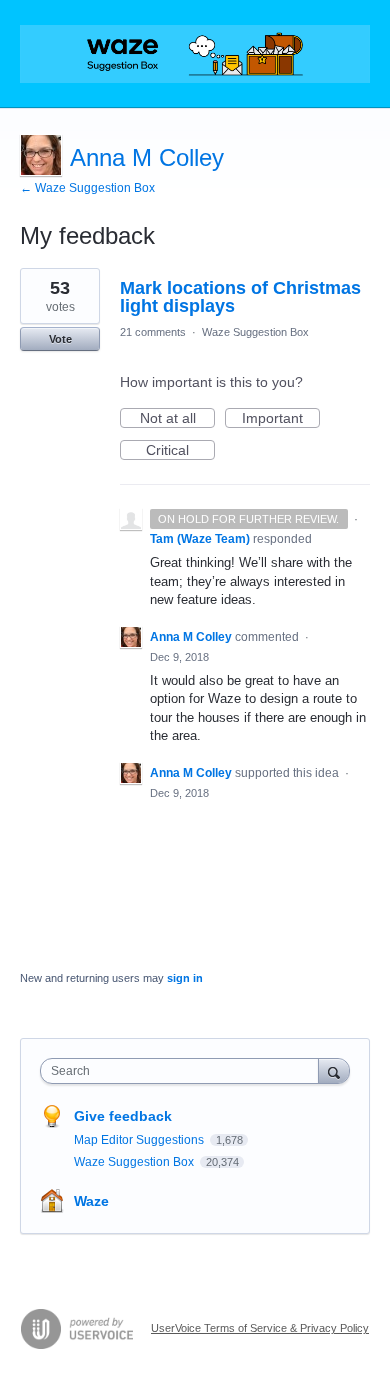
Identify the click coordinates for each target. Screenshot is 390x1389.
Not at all (177, 419)
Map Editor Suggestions (140, 1140)
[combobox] (184, 1071)
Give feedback (123, 1116)
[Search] (334, 1070)
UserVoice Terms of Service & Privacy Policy (260, 1328)
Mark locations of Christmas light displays (240, 297)
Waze (91, 1201)
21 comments (153, 332)
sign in (185, 978)
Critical (180, 451)
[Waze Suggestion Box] (195, 54)
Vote (60, 339)
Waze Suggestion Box (255, 332)
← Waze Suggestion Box (87, 188)
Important (281, 419)
